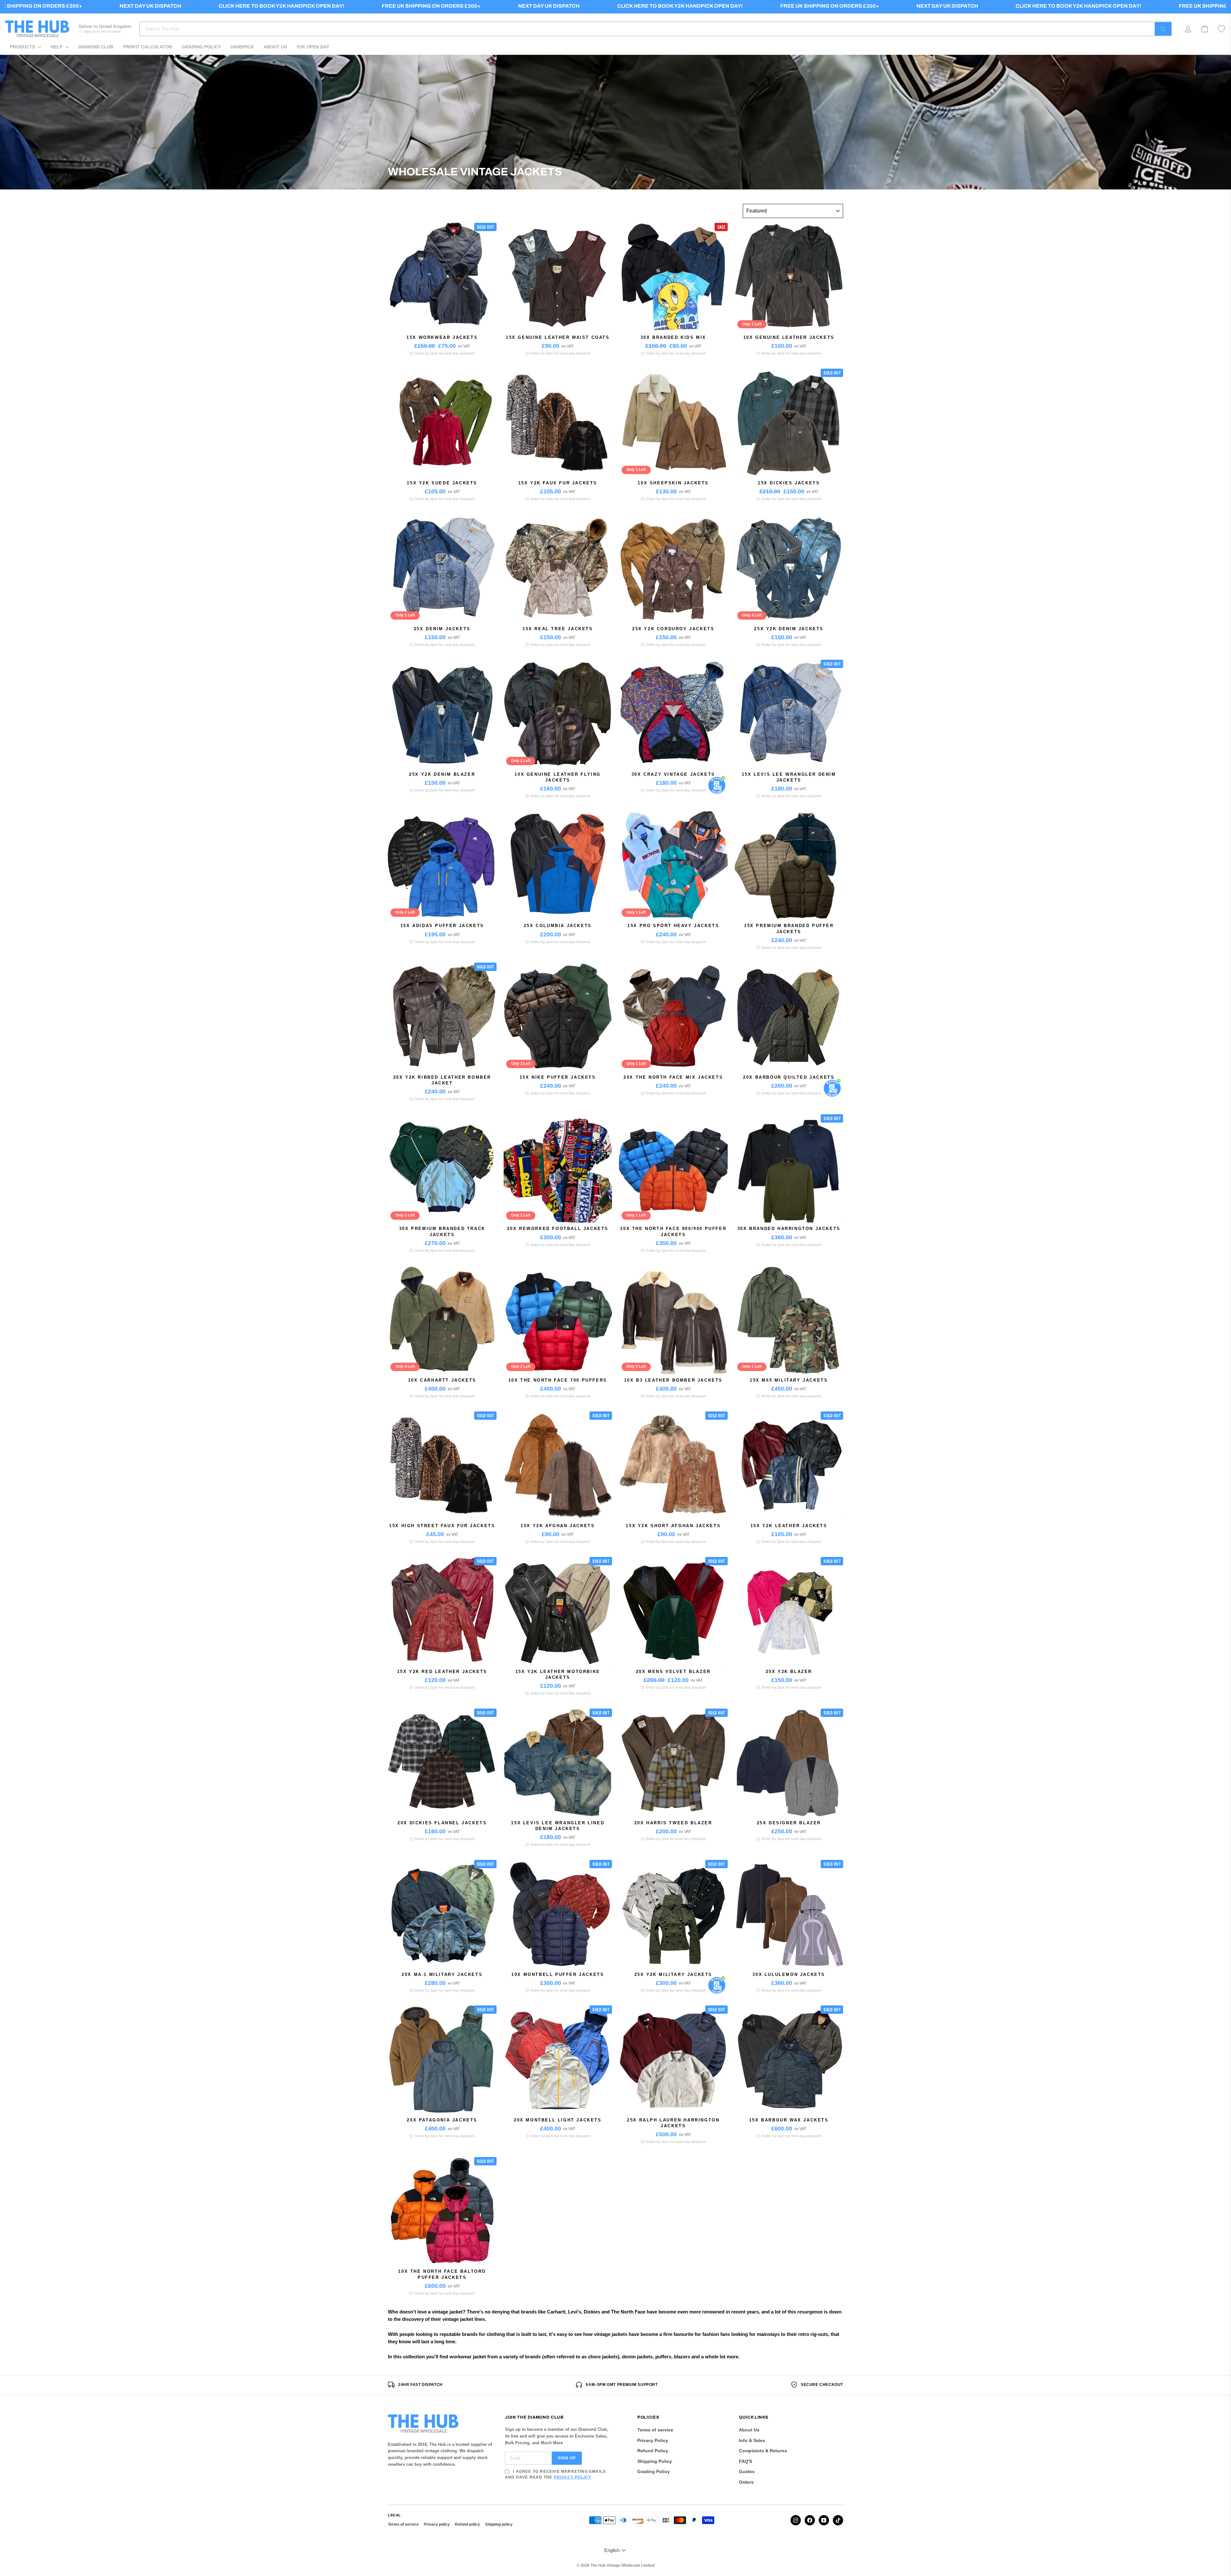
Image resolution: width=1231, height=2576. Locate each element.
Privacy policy (437, 2524)
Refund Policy (653, 2451)
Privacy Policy (573, 2477)
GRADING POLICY (201, 47)
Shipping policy (499, 2524)
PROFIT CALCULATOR (148, 47)
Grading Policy (653, 2471)
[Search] (1163, 29)
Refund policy (467, 2524)
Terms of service (655, 2430)
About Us (749, 2430)
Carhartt (556, 2312)
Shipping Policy (655, 2461)
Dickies (592, 2312)
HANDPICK (242, 47)
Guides (747, 2471)
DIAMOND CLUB (96, 47)
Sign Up (567, 2458)
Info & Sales (752, 2440)
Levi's (575, 2312)
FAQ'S (745, 2461)
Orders (746, 2482)
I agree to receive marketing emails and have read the (555, 2474)
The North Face (628, 2312)
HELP (57, 47)
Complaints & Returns (763, 2451)
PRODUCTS (23, 47)
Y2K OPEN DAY (313, 47)
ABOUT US (275, 47)
